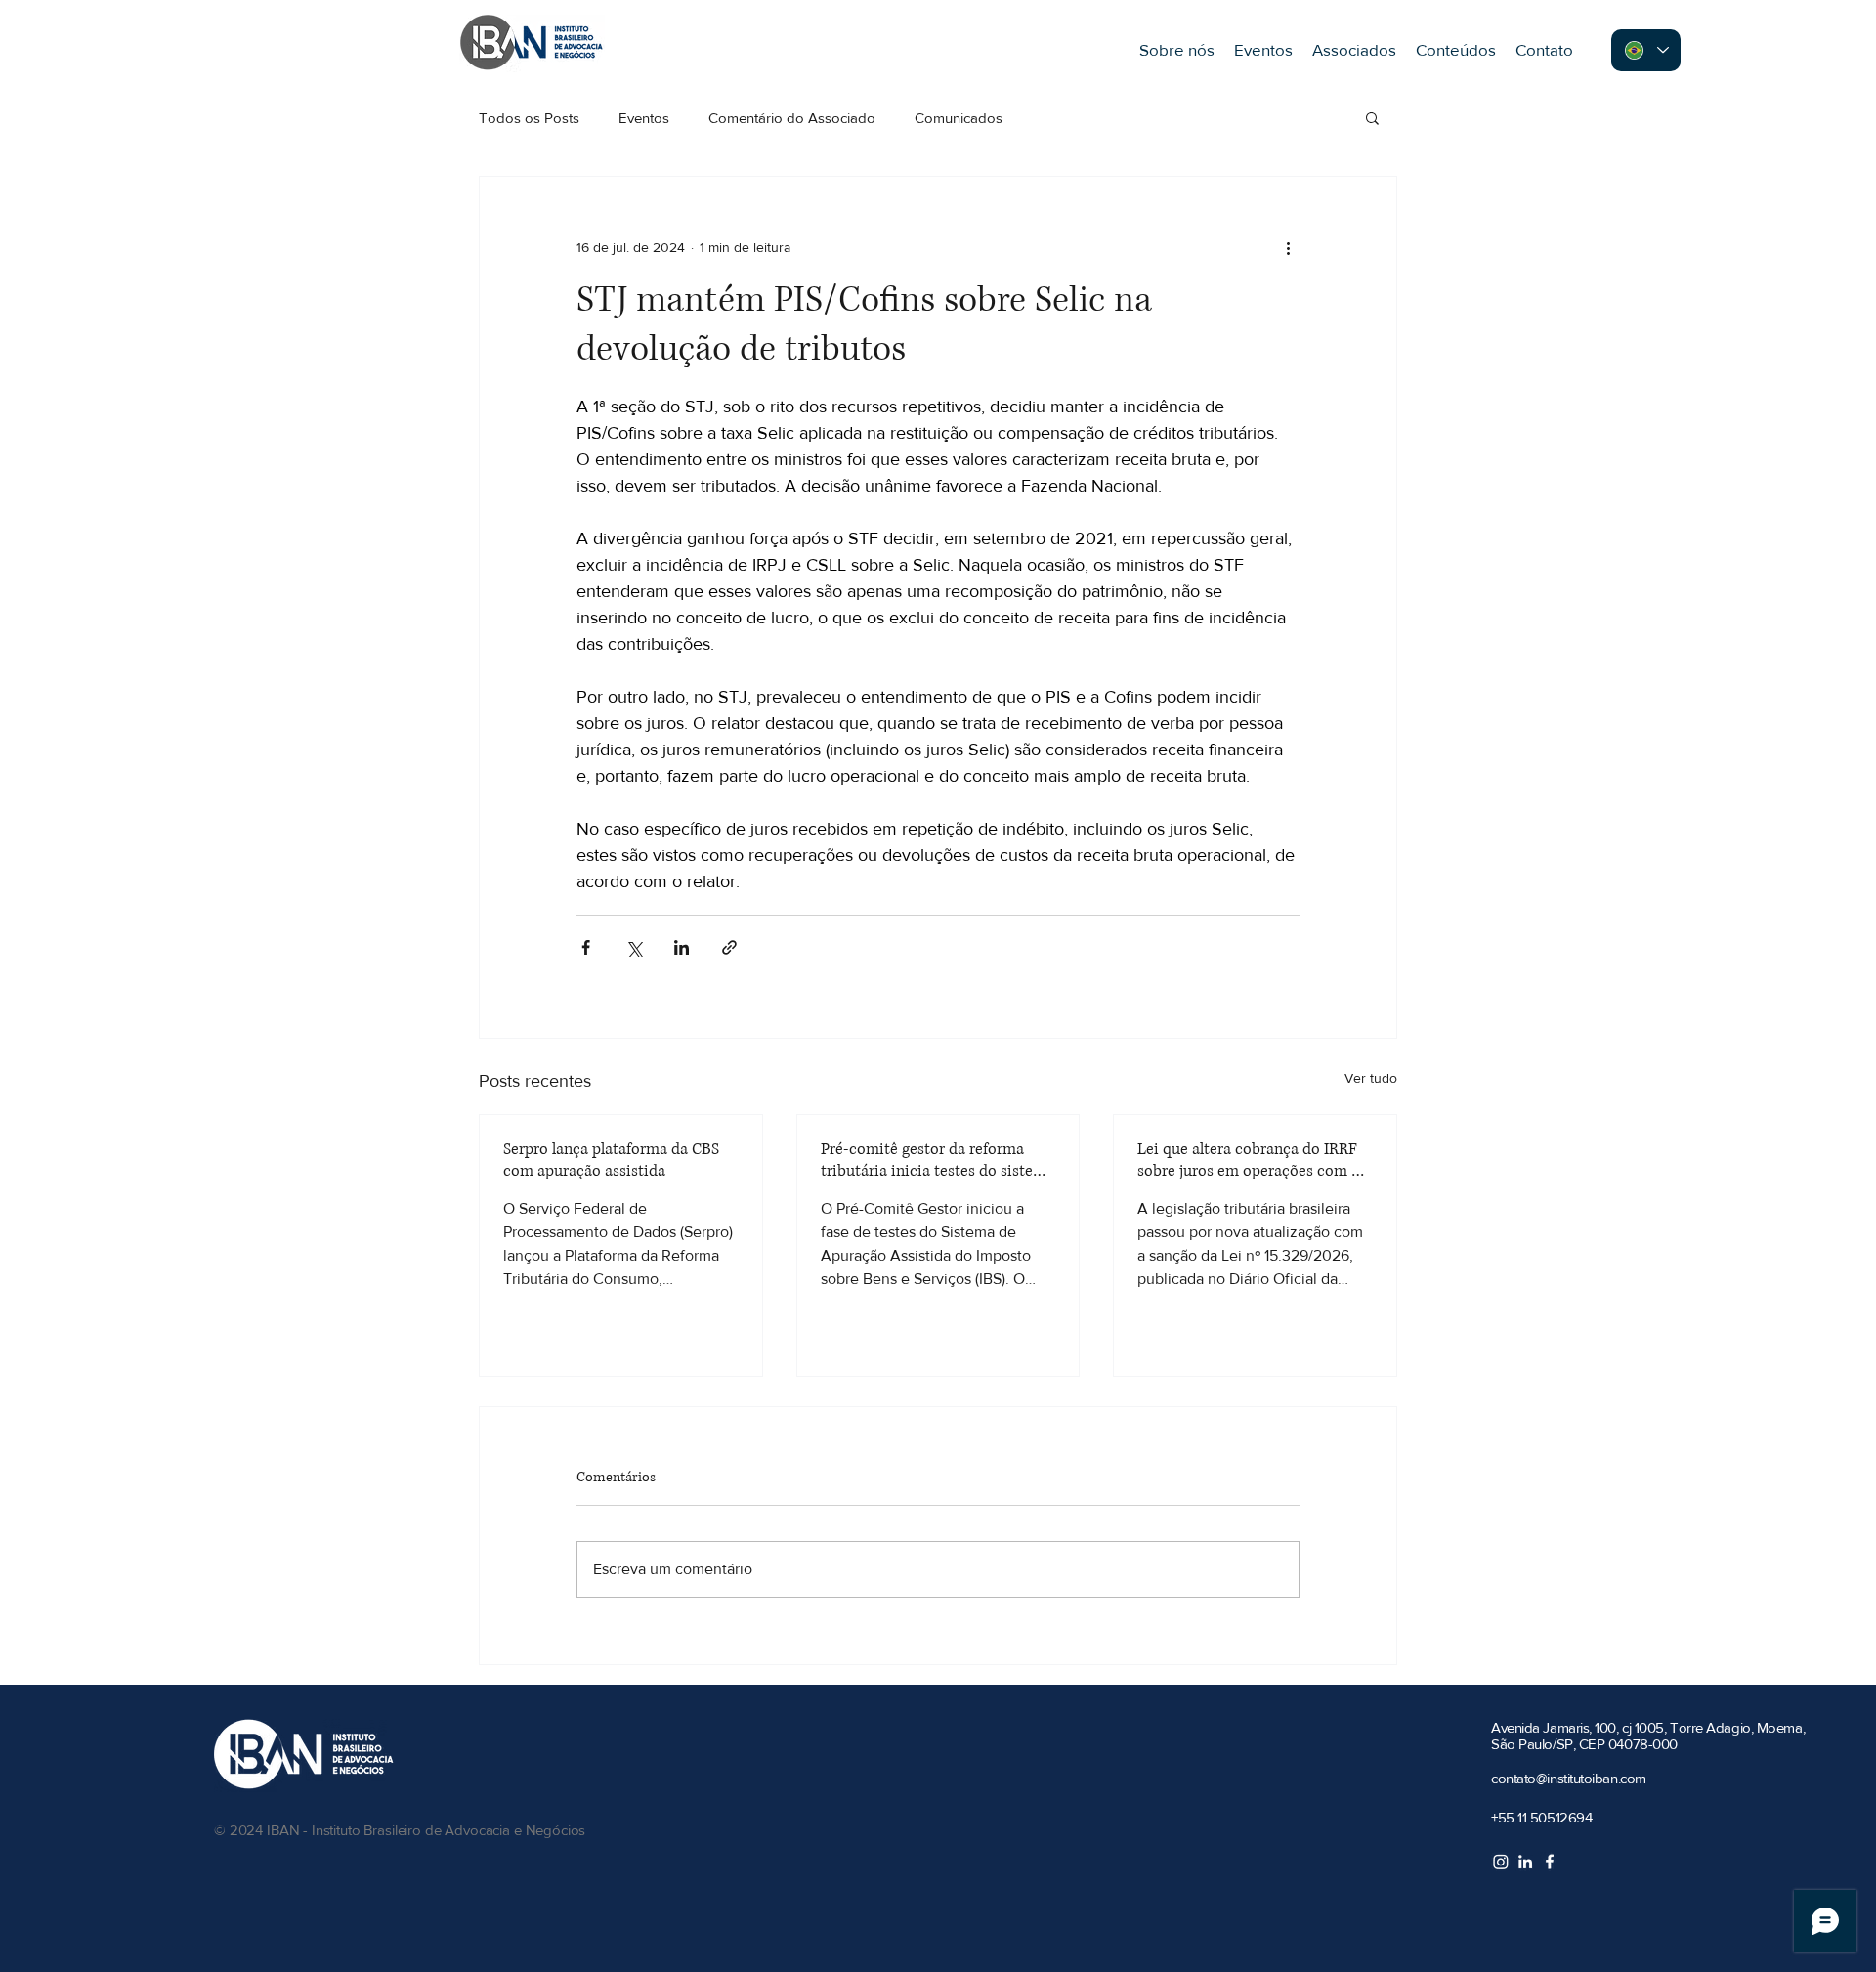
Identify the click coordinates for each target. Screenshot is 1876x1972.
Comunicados (959, 118)
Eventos (644, 118)
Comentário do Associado (792, 118)
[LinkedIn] (1525, 1862)
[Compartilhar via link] (729, 947)
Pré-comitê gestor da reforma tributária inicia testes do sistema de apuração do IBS (938, 1160)
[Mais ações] (1288, 247)
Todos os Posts (529, 118)
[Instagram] (1501, 1862)
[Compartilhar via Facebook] (586, 947)
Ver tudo (1371, 1078)
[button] (1372, 117)
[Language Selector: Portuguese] (1646, 50)
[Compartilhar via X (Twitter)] (634, 947)
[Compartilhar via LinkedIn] (682, 947)
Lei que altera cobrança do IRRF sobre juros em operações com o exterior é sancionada (1249, 1160)
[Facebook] (1550, 1862)
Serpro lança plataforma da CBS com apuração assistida (611, 1160)
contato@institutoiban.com (1569, 1778)
